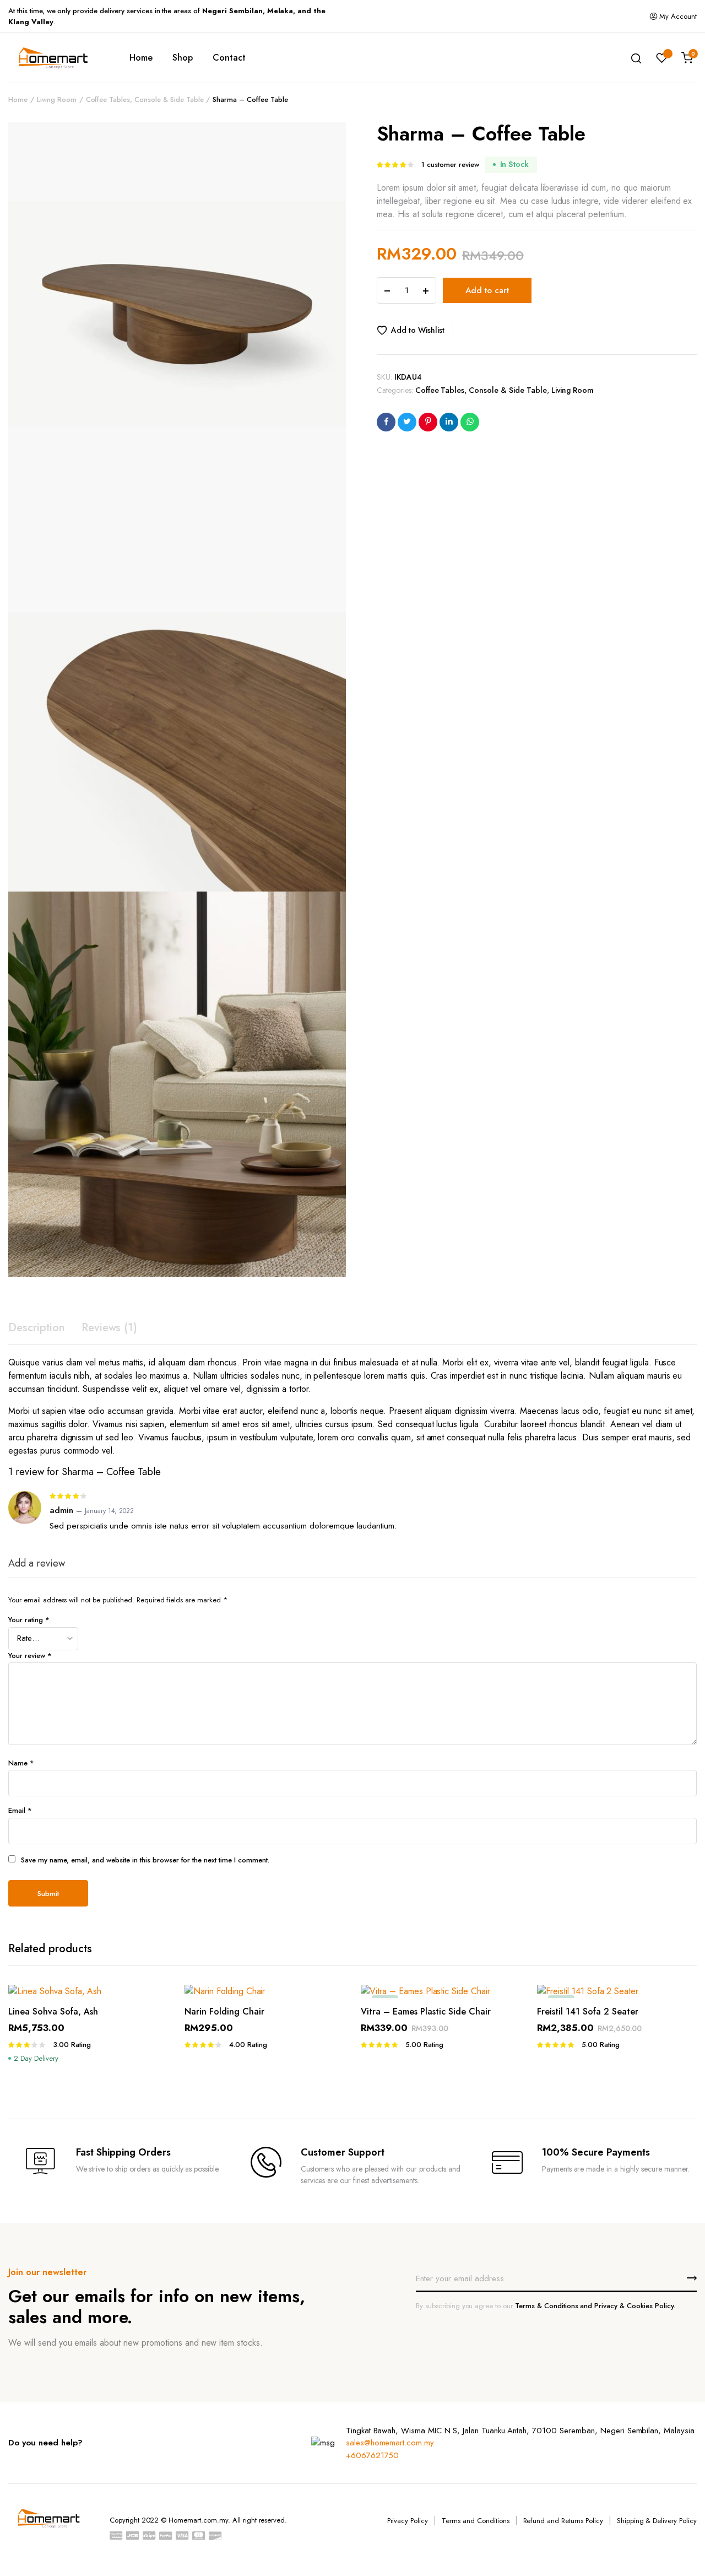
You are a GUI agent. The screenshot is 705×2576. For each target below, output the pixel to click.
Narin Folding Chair (224, 2011)
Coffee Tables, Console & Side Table (145, 99)
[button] (415, 331)
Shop (183, 58)
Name (21, 1763)
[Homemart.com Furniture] (52, 58)
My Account (678, 16)
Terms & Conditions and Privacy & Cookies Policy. (595, 2306)
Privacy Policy (408, 2521)
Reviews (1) (110, 1328)
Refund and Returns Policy (563, 2521)
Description (37, 1328)
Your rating (29, 1620)
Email (20, 1810)
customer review (450, 164)
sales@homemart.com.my (390, 2443)
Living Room (57, 99)
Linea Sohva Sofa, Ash (53, 2011)
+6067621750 (373, 2455)
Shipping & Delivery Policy (657, 2521)
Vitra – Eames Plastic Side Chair (426, 2011)
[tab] (37, 1328)
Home (141, 58)
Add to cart (487, 290)
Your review (30, 1656)
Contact (229, 58)
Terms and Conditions (475, 2521)
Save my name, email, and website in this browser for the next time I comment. (145, 1860)
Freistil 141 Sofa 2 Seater (588, 2011)
